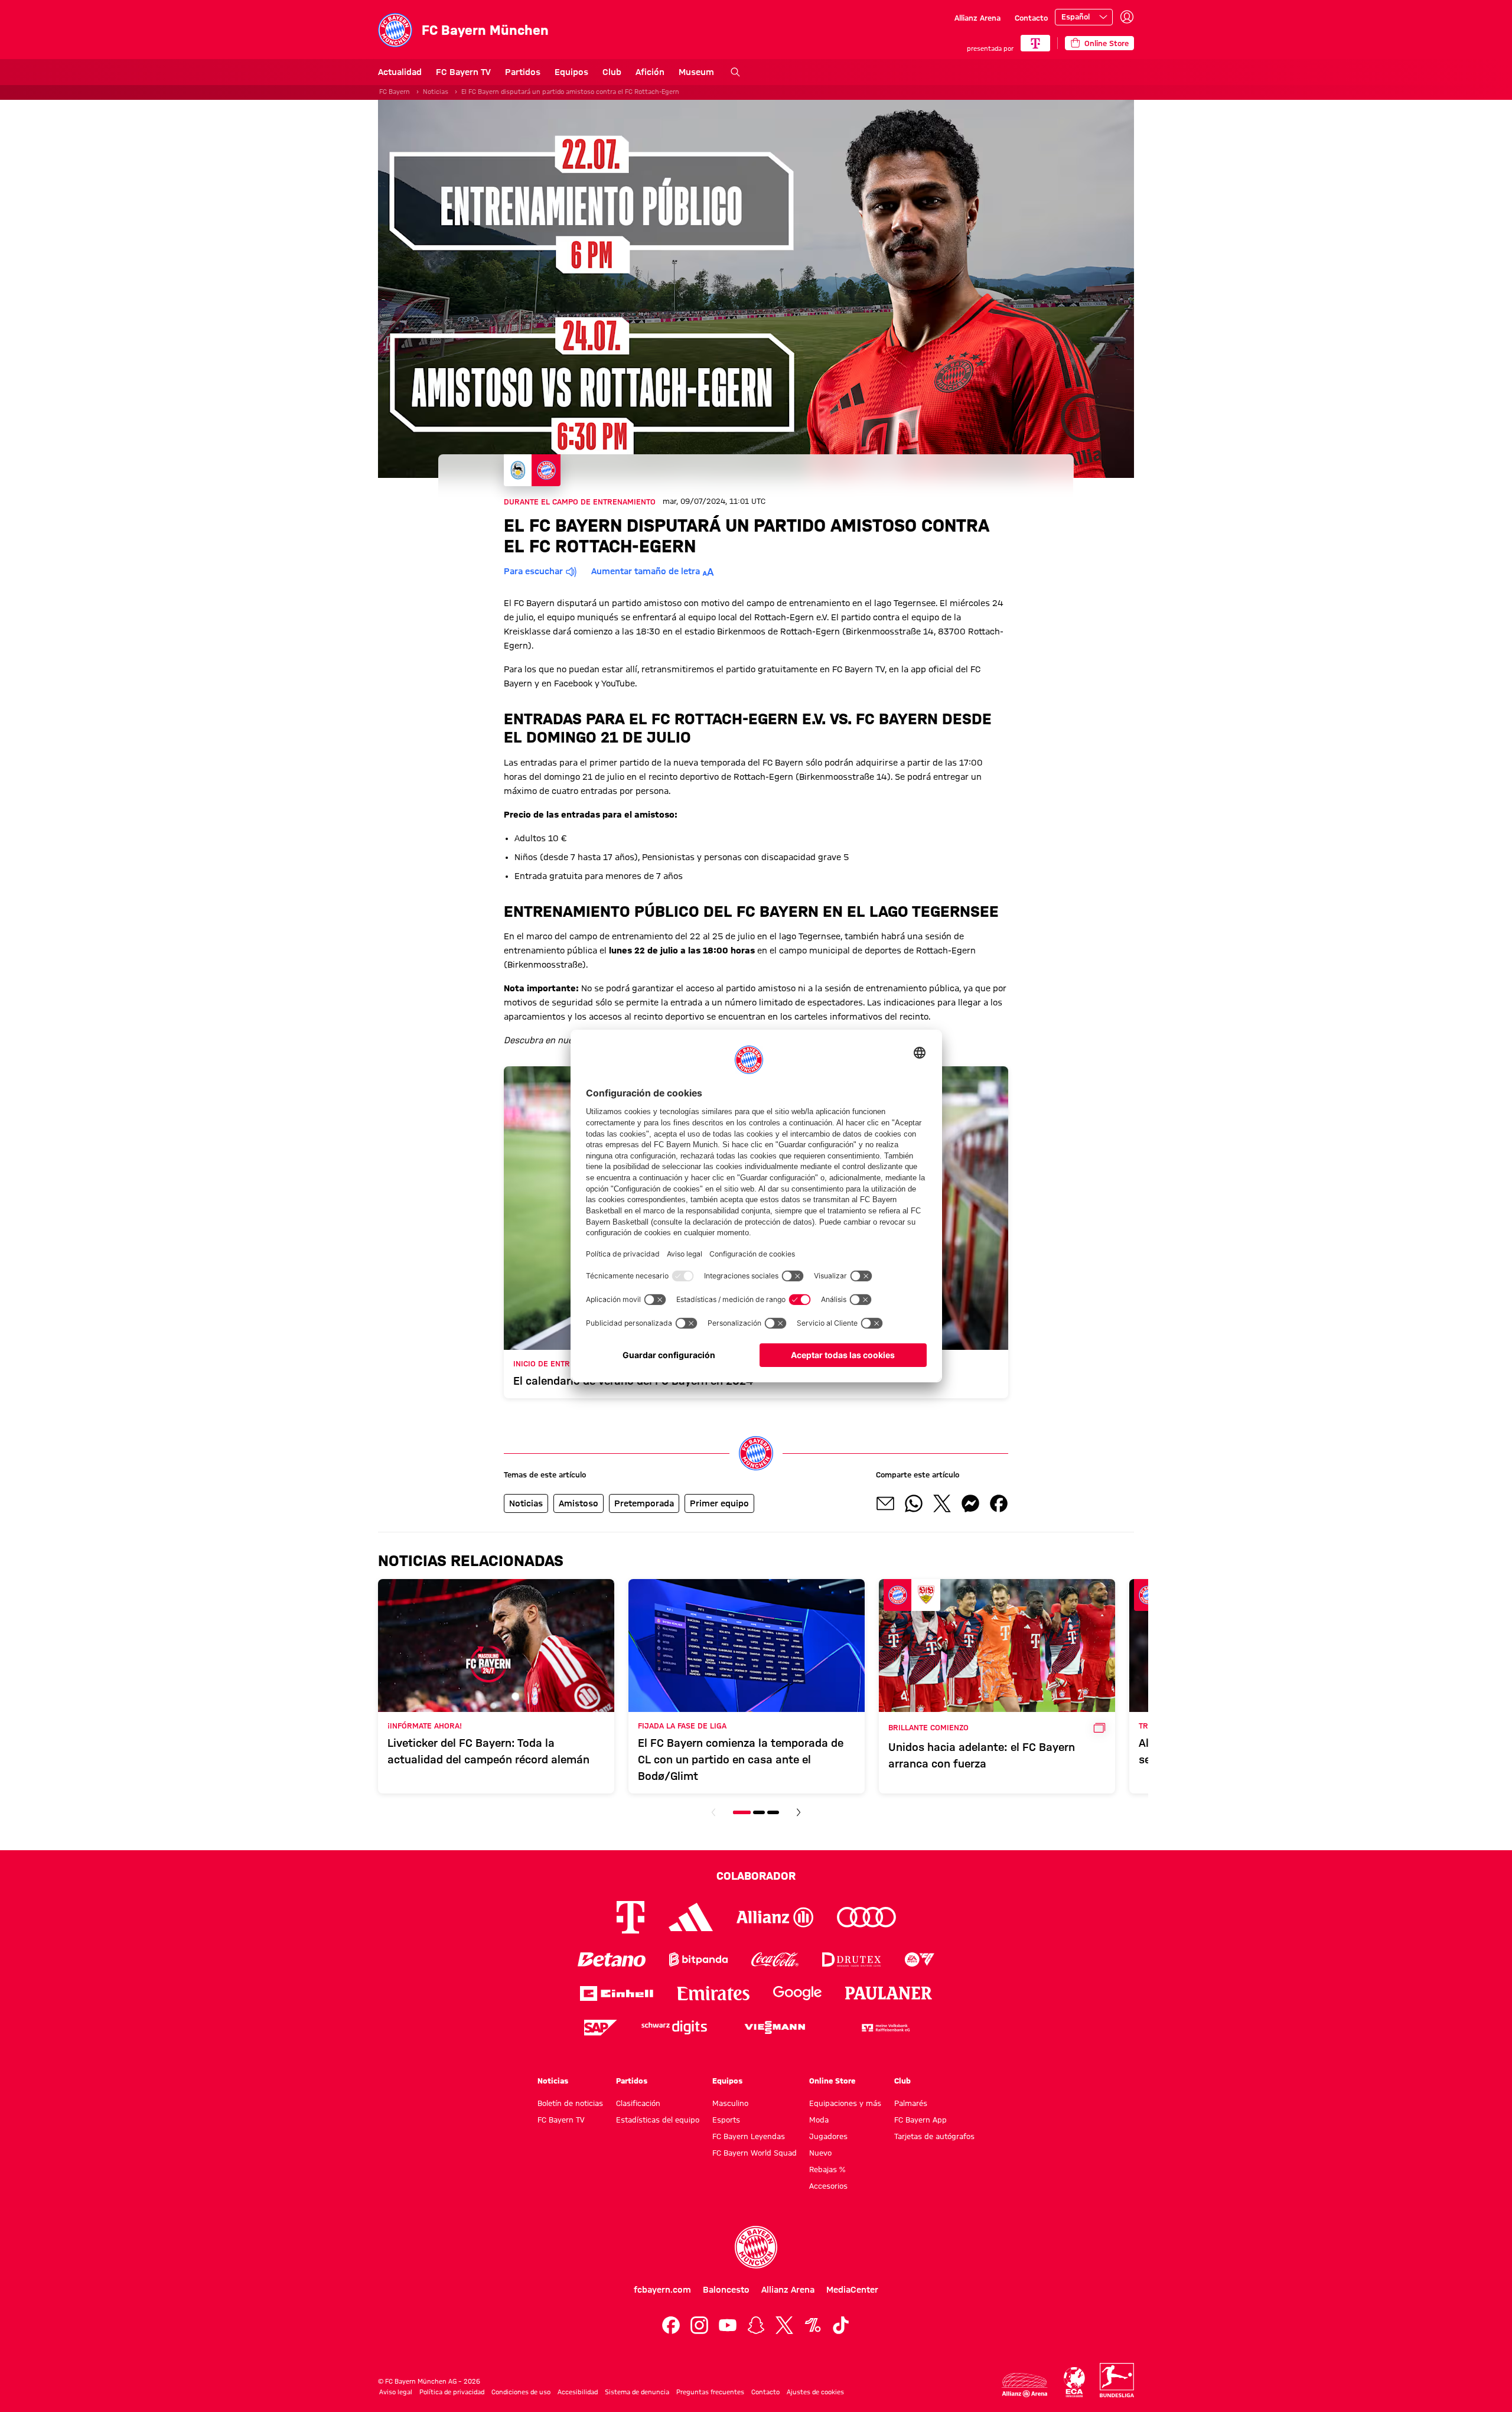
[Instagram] (699, 2325)
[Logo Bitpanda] (698, 1960)
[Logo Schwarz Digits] (674, 2028)
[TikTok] (841, 2325)
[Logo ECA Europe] (1074, 2382)
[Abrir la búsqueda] (735, 72)
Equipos (571, 72)
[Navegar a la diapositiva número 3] (773, 1812)
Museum (696, 72)
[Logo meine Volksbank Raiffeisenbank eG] (885, 2028)
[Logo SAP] (601, 2028)
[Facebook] (671, 2325)
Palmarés (911, 2103)
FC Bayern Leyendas (749, 2136)
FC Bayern (395, 92)
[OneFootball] (813, 2325)
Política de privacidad (452, 2392)
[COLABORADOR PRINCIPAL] (1035, 43)
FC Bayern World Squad (755, 2153)
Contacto (1031, 18)
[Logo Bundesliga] (1117, 2380)
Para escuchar (533, 571)
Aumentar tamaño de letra (646, 571)
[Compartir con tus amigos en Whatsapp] (914, 1503)
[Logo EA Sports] (920, 1960)
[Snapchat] (756, 2325)
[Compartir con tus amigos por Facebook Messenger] (970, 1503)
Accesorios (828, 2186)
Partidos (523, 72)
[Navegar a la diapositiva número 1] (742, 1812)
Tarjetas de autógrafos (934, 2136)
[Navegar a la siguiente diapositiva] (799, 1812)
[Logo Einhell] (617, 1993)
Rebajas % (827, 2169)
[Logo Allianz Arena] (1025, 2385)
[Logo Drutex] (851, 1960)
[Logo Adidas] (691, 1917)
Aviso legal (396, 2392)
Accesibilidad (578, 2392)
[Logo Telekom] (630, 1917)
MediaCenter (852, 2290)
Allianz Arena (977, 18)
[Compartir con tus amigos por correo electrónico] (885, 1503)
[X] (784, 2325)
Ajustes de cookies (815, 2392)
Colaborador (756, 1876)
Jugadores (828, 2136)
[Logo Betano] (612, 1960)
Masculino (730, 2103)
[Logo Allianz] (775, 1917)
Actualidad (400, 72)
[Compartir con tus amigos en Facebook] (999, 1503)
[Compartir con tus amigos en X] (942, 1503)
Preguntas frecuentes (710, 2392)
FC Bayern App (920, 2120)
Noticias (436, 92)
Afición (650, 72)
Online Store (832, 2081)
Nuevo (820, 2153)
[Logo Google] (797, 1993)
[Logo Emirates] (713, 1993)
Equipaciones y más (845, 2103)
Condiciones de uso (521, 2392)
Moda (819, 2120)
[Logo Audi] (866, 1917)
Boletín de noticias (570, 2103)
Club (612, 72)
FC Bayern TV (463, 72)
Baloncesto (726, 2290)
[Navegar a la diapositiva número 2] (759, 1812)
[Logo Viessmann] (775, 2027)
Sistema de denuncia (637, 2392)
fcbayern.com (662, 2290)
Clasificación (638, 2103)
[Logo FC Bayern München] (756, 2247)
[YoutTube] (728, 2325)
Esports (726, 2120)
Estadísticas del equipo (658, 2120)
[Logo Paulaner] (889, 1993)
